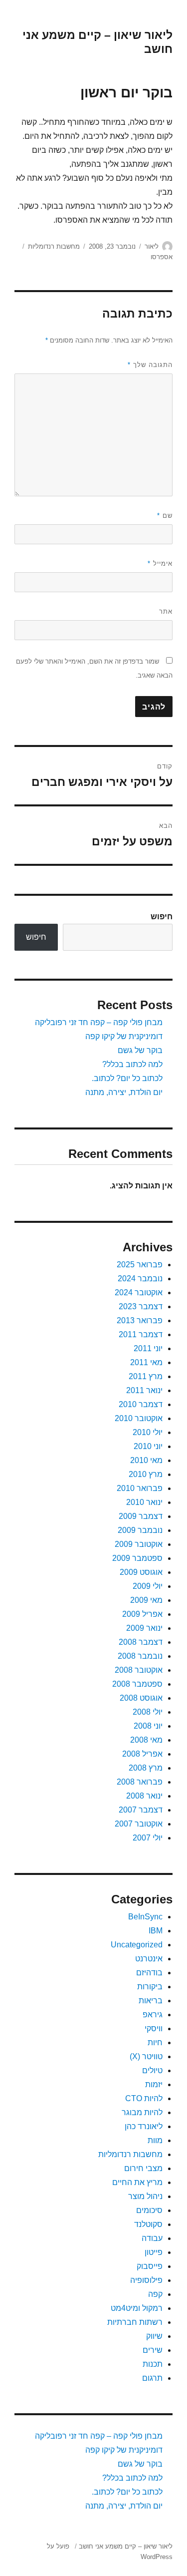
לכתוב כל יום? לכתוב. (127, 1078)
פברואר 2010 (140, 1488)
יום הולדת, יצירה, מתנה (124, 1092)
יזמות (154, 2084)
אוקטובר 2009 (139, 1544)
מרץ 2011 (146, 1376)
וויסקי (154, 2028)
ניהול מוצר (145, 2196)
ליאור (152, 246)
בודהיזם (149, 1973)
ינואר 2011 (144, 1390)
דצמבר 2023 (141, 1306)
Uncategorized (137, 1945)
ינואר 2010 (144, 1502)
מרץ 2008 (146, 1768)
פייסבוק (150, 2266)
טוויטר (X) (146, 2056)
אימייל (160, 563)
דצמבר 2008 (141, 1642)
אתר (166, 611)
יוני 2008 (148, 1726)
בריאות (151, 2001)
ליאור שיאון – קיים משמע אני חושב (126, 2546)
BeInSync (145, 1917)
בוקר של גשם (140, 1050)
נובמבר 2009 (140, 1530)
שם (165, 516)
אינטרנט (149, 1959)
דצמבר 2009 (141, 1516)
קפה (155, 2294)
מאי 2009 (146, 1600)
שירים (153, 2350)
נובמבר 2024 (140, 1279)
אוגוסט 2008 (141, 1698)
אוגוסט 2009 (141, 1572)
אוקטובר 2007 (139, 1824)
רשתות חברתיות (135, 2322)
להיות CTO (144, 2098)
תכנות (153, 2364)
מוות (155, 2140)
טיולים (152, 2070)
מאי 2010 (146, 1460)
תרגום (152, 2378)
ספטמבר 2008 (137, 1684)
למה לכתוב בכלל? (132, 1064)
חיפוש (162, 917)
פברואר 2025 (140, 1265)
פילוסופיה (146, 2280)
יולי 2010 (148, 1432)
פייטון (154, 2252)
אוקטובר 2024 (139, 1292)
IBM (156, 1931)
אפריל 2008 (142, 1754)
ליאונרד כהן (144, 2126)
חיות (155, 2042)
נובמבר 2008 (140, 1656)
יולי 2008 (148, 1712)
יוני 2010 (148, 1446)
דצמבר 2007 (141, 1810)
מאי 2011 (146, 1362)
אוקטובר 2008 (139, 1670)
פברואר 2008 (140, 1782)
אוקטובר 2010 (139, 1418)
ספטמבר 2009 (137, 1558)
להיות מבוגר (142, 2112)
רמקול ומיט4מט (137, 2308)
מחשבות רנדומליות (54, 246)
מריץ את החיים (137, 2182)
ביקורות (150, 1987)
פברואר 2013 (140, 1320)
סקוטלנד (148, 2224)
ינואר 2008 (144, 1796)
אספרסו (162, 257)
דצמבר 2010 (141, 1404)
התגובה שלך (150, 365)
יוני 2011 (148, 1348)
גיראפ (153, 2015)
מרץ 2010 (146, 1474)
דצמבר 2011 (141, 1334)
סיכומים (149, 2210)
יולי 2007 (148, 1838)
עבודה (152, 2238)
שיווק (154, 2336)
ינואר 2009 (144, 1628)
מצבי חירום (143, 2168)
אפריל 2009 (142, 1614)
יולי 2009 (148, 1586)
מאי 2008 (146, 1740)
